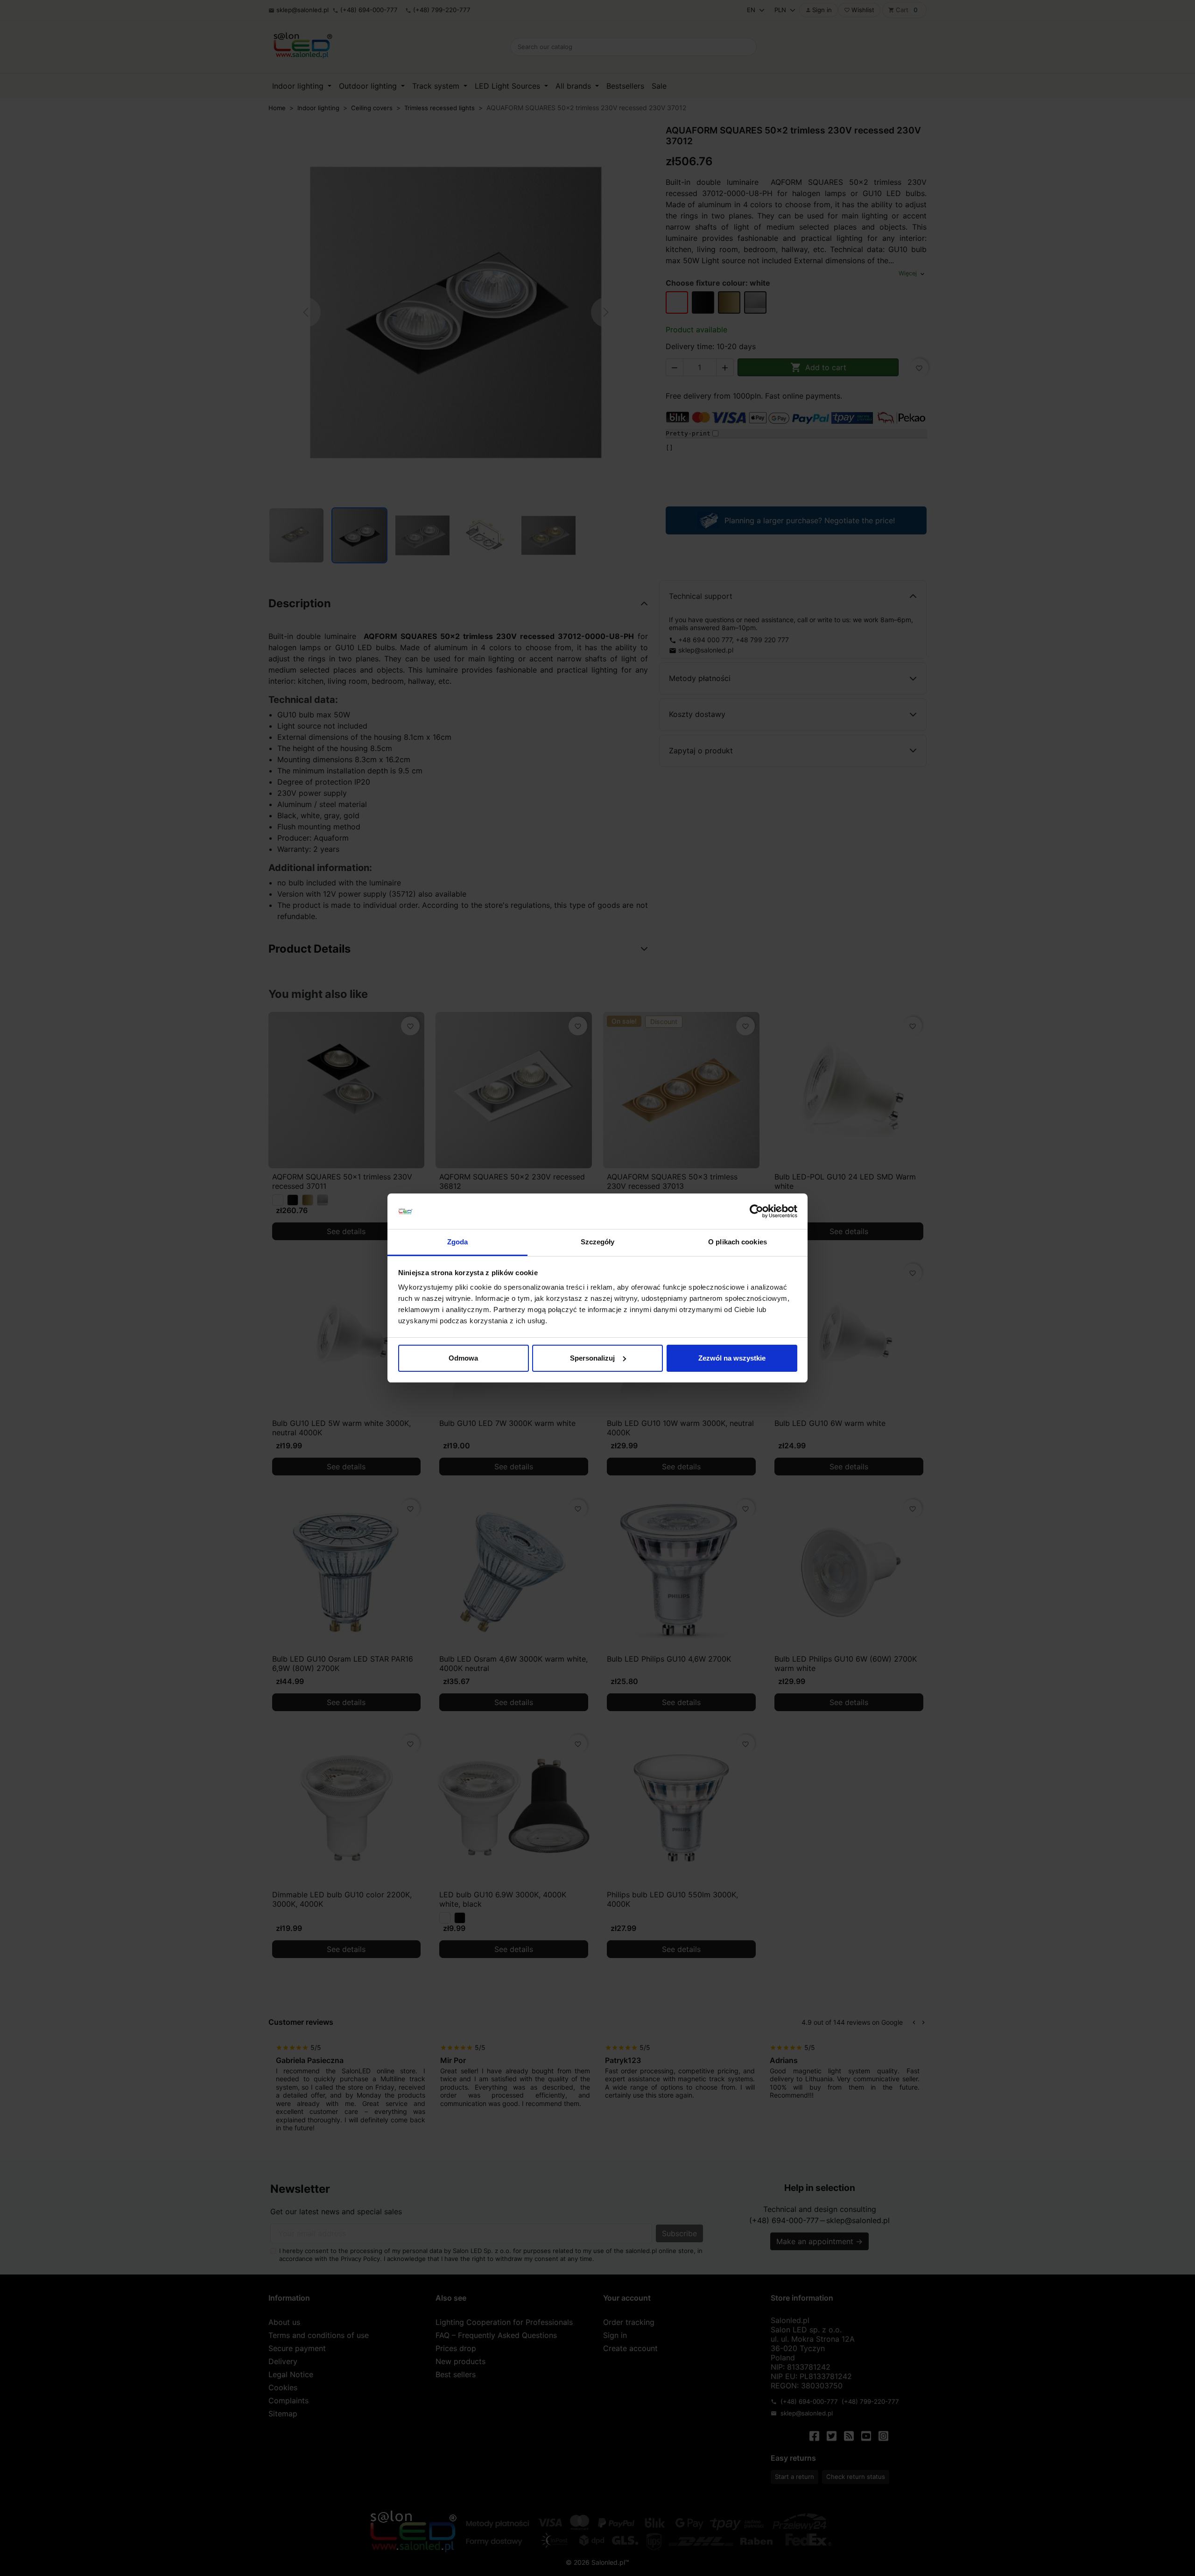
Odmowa (463, 1358)
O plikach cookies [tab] (738, 1242)
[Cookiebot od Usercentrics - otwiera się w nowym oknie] (756, 1211)
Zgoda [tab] (458, 1242)
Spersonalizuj (592, 1358)
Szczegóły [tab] (598, 1242)
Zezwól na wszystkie (732, 1358)
